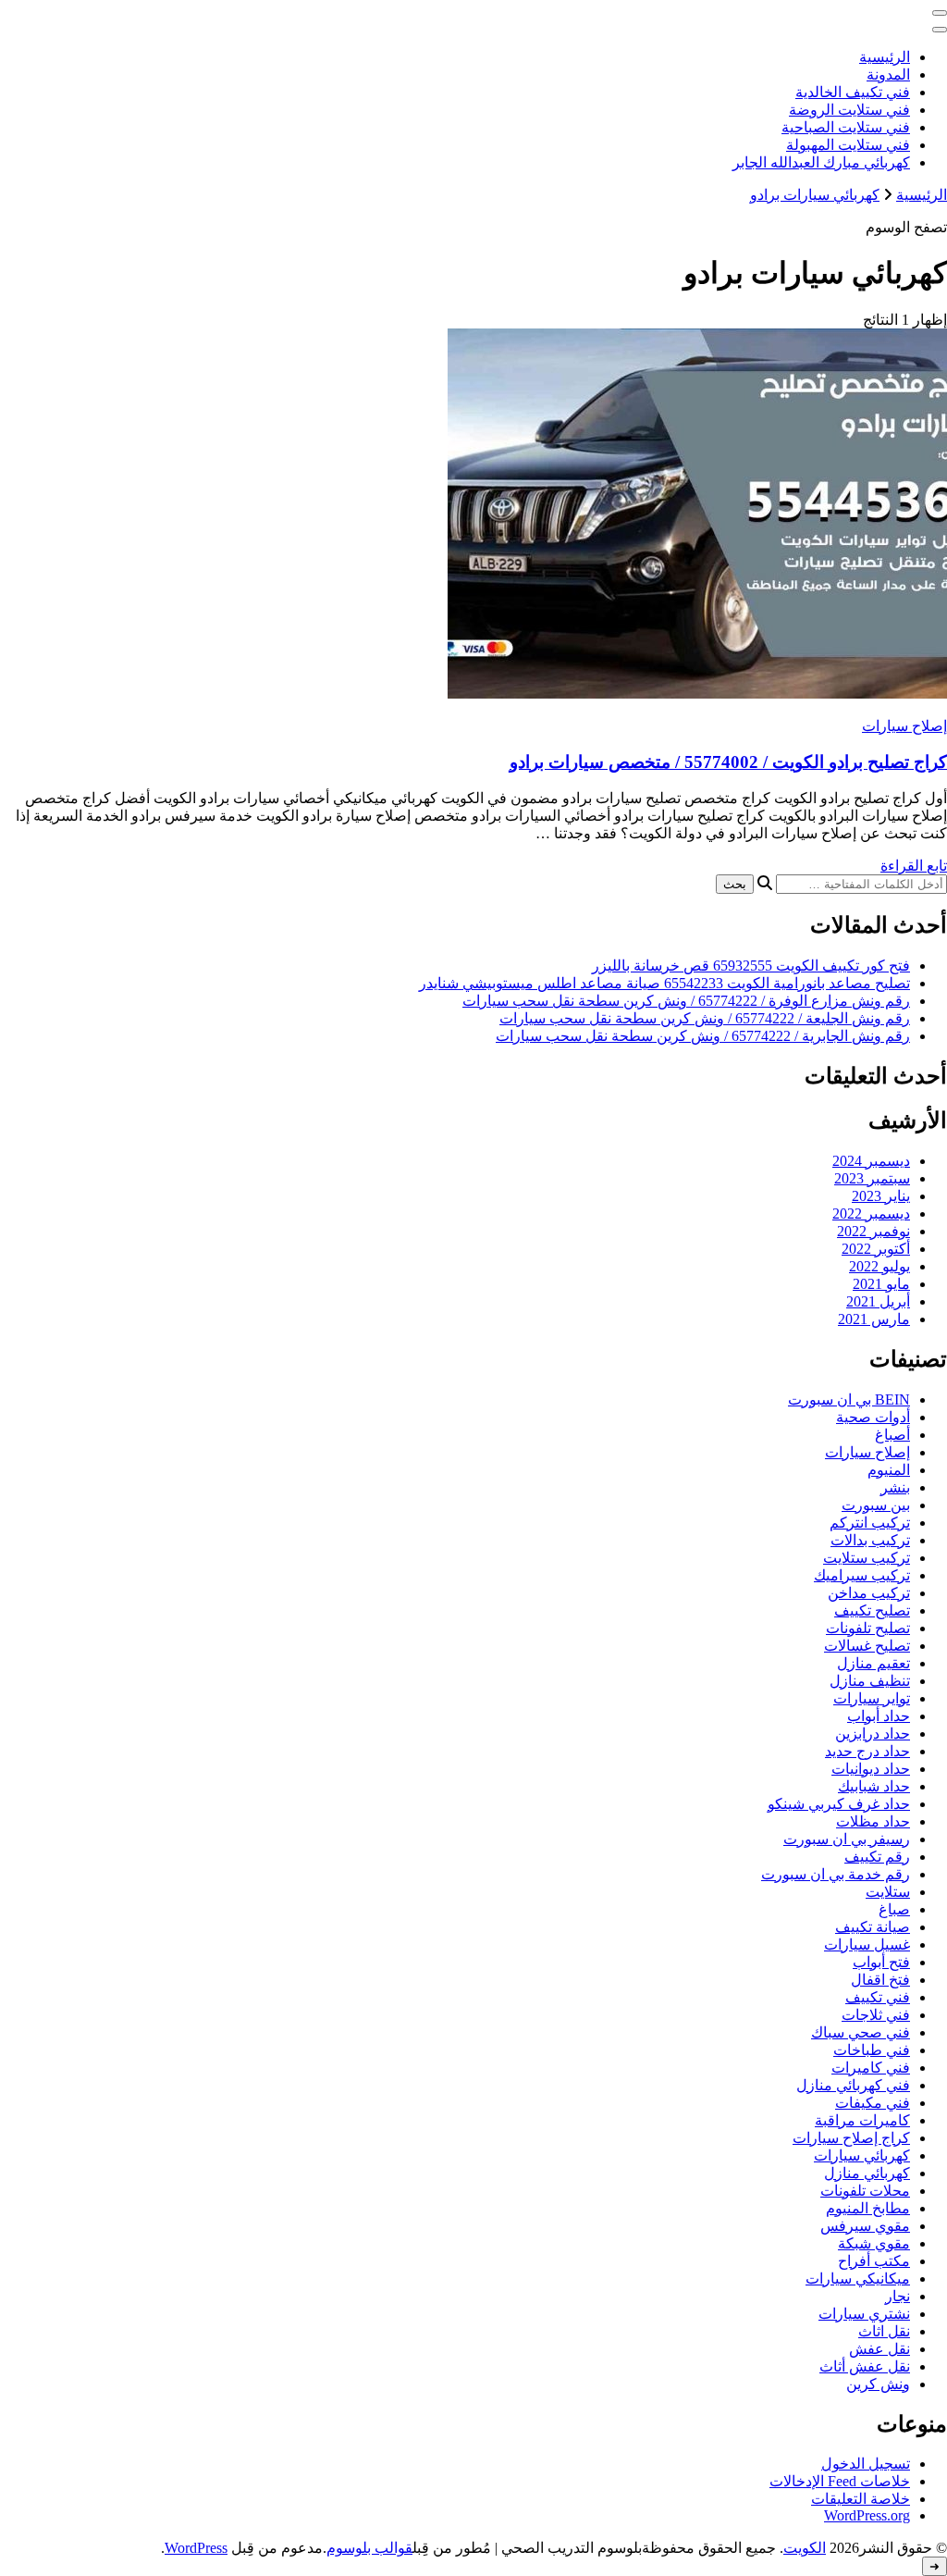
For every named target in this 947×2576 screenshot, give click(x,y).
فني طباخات (872, 2050)
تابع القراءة (914, 866)
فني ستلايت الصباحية (846, 127)
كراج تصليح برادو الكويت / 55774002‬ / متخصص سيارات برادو (728, 762)
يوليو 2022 (879, 1266)
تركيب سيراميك (862, 1575)
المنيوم (889, 1470)
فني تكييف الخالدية (853, 92)
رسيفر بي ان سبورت (847, 1839)
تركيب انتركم (870, 1523)
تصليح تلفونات (868, 1628)
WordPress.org (867, 2515)
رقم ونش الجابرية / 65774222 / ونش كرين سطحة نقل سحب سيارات (703, 1036)
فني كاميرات (871, 2068)
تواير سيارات (872, 1698)
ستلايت (888, 1892)
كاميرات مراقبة (862, 2120)
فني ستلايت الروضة (849, 110)
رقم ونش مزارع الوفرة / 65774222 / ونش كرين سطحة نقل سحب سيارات (686, 1001)
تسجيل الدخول (866, 2464)
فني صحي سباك (861, 2032)
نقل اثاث (884, 2331)
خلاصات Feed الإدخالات (840, 2481)
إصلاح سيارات (904, 726)
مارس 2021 (874, 1319)
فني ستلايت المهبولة (848, 145)
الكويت (805, 2548)
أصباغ (892, 1435)
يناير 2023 (881, 1196)
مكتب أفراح (874, 2261)
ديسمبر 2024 (871, 1161)
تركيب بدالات (870, 1540)
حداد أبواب (879, 1716)
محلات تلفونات (865, 2191)
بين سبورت (876, 1505)
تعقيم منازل (873, 1663)
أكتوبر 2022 (876, 1249)
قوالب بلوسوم (369, 2548)
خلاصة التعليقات (861, 2499)
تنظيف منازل (870, 1681)
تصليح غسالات (867, 1646)
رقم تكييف (877, 1857)
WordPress (196, 2548)
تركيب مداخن (869, 1593)
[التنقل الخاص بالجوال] (940, 13)
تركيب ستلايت (867, 1558)
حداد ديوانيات (871, 1769)
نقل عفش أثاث (865, 2366)
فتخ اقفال (880, 1980)
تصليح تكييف (872, 1610)
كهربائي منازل (867, 2173)
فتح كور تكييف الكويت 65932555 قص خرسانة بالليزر (751, 966)
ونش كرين (878, 2384)
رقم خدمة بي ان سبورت (836, 1874)
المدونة (888, 74)
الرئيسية (885, 57)
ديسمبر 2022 (871, 1214)
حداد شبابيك (874, 1786)
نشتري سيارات (864, 2314)
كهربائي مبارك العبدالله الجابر (821, 162)
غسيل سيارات (867, 1944)
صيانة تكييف (873, 1927)
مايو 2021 (881, 1284)
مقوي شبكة (874, 2243)
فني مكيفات (873, 2103)
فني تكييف (878, 1997)
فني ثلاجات (876, 2015)
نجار (898, 2296)
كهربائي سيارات (862, 2155)
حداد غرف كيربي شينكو (839, 1804)
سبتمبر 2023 (872, 1178)
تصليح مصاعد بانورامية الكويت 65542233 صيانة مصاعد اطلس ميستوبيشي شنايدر (664, 983)
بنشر (895, 1487)
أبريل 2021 (878, 1301)
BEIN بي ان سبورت (849, 1399)
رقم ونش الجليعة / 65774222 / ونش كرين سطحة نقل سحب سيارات (705, 1018)
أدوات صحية (873, 1417)
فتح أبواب (881, 1962)
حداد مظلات (873, 1821)
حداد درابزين (873, 1734)
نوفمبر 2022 (873, 1231)
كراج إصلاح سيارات (851, 2138)
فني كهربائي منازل (853, 2085)
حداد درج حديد (867, 1751)
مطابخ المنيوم (868, 2208)
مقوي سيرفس (865, 2226)
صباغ (894, 1909)
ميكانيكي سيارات (858, 2279)
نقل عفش (879, 2349)
